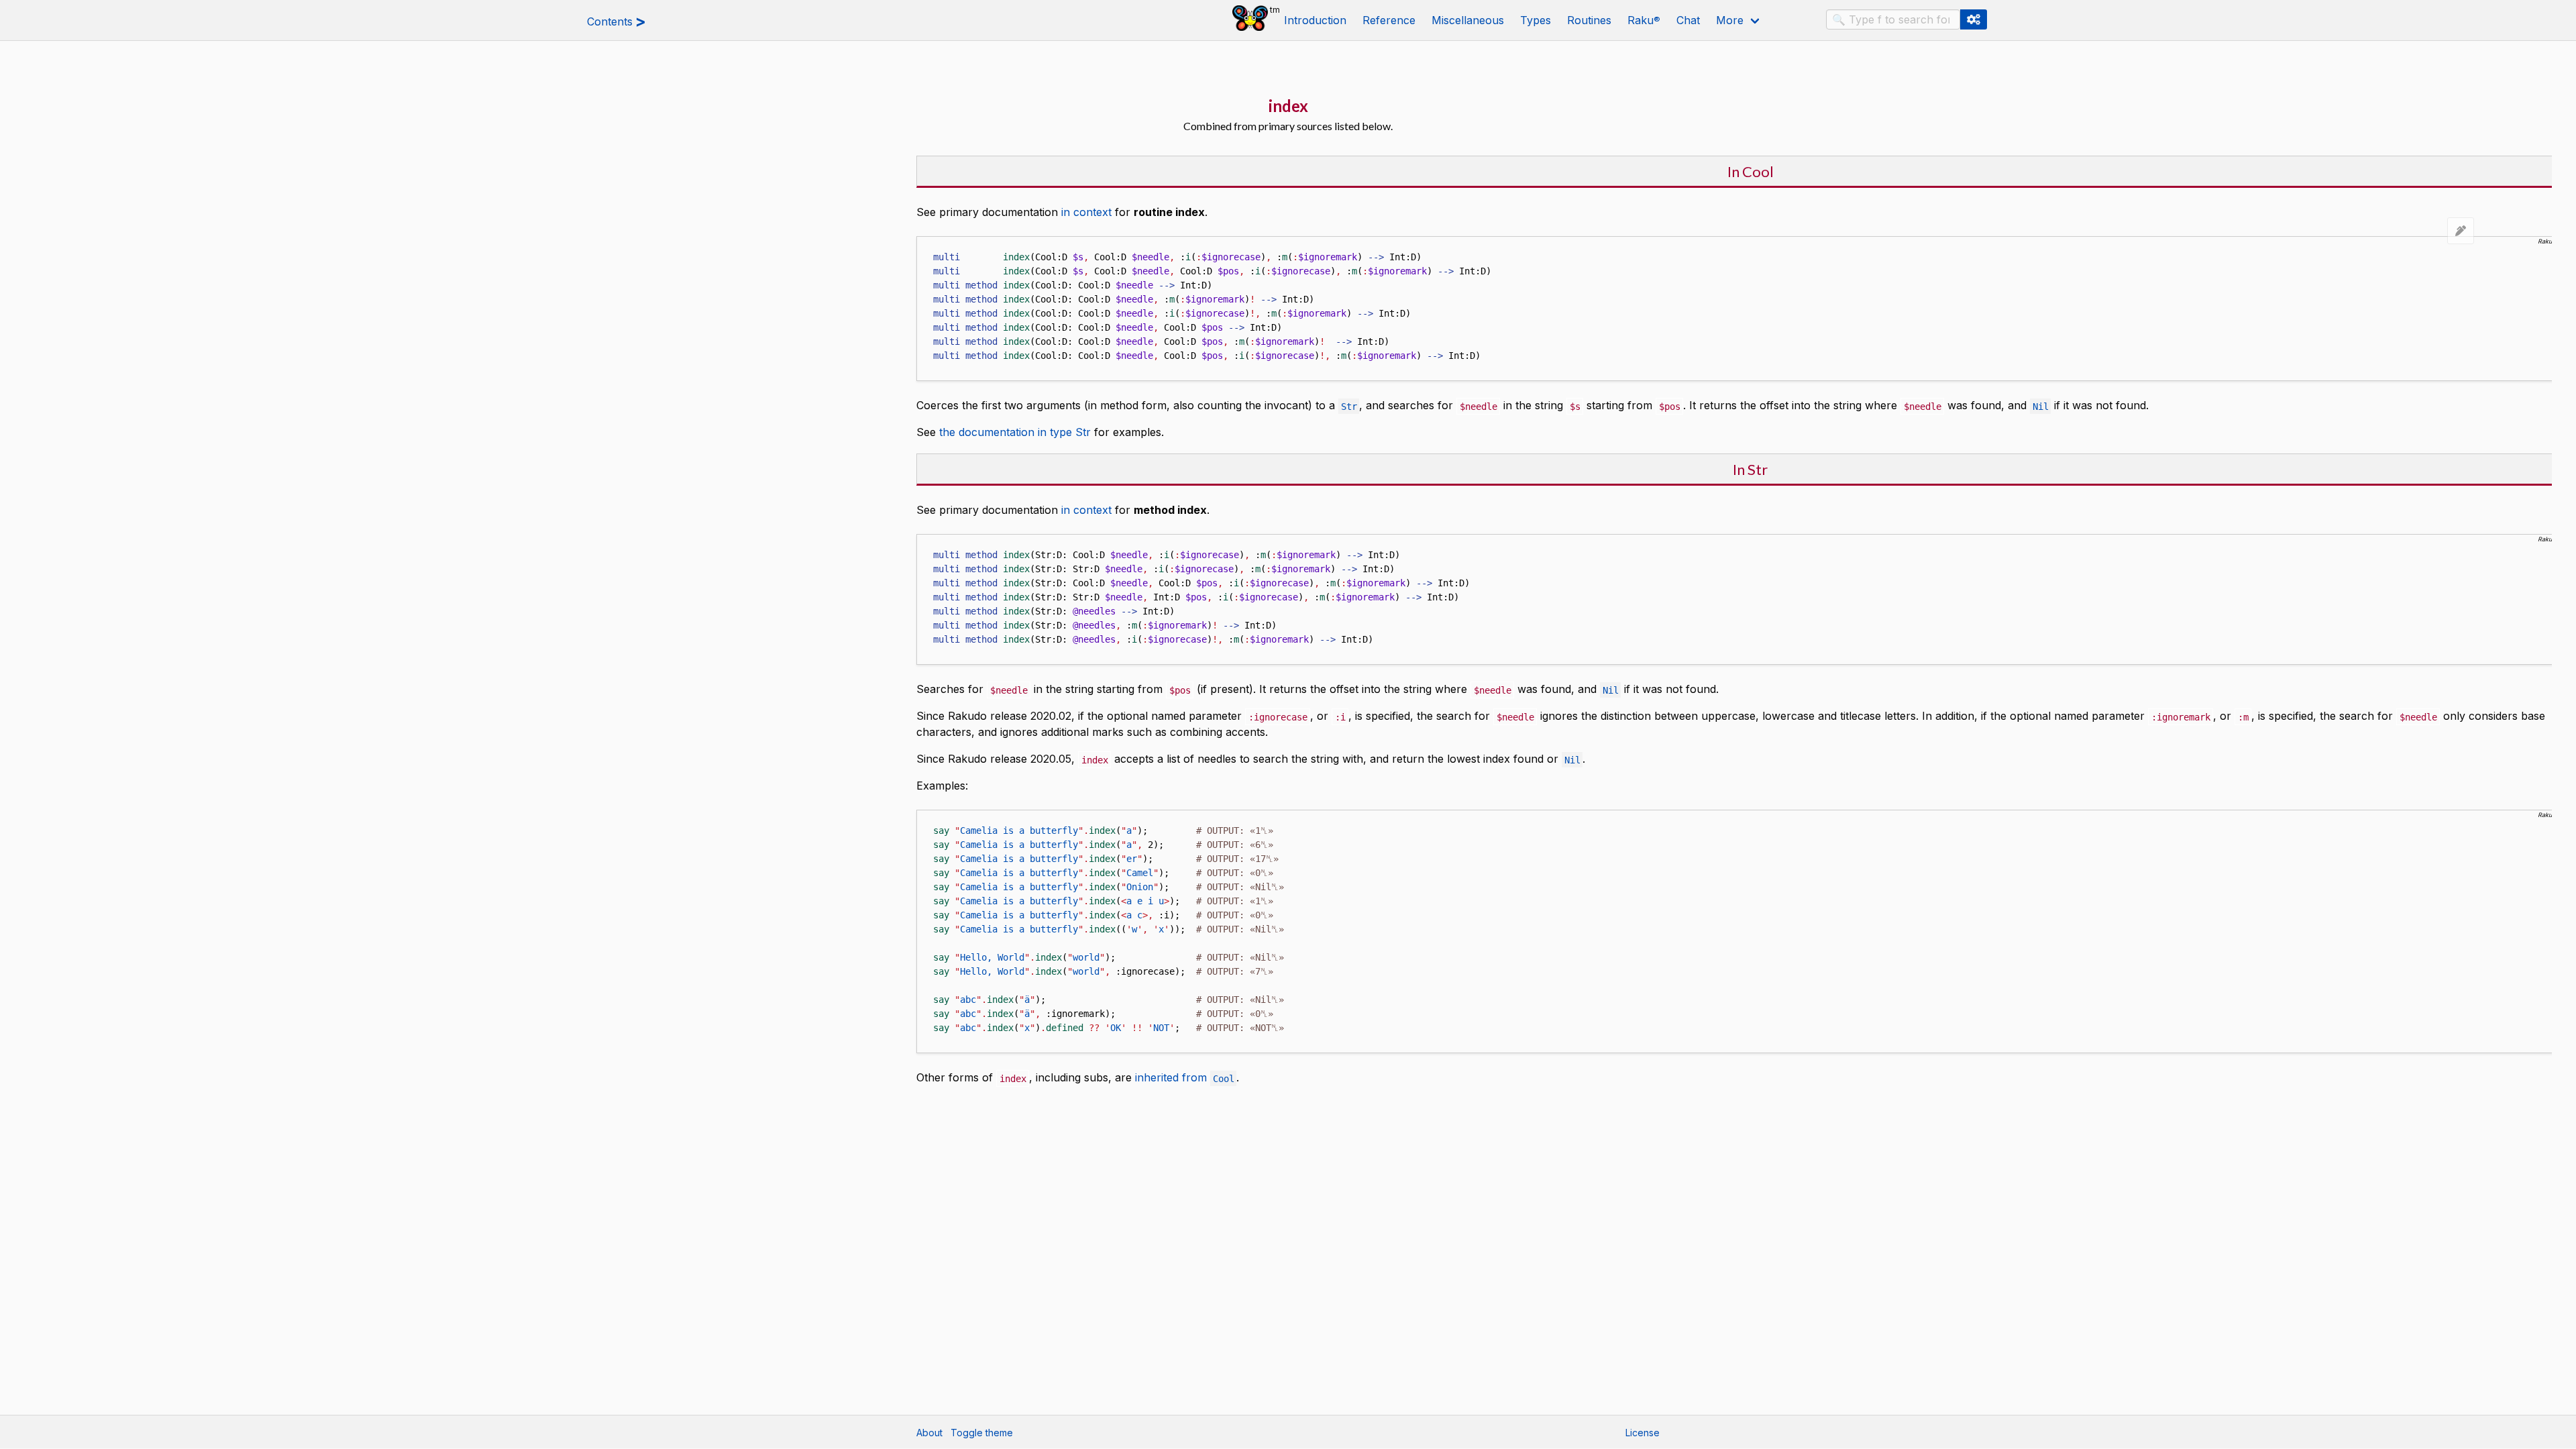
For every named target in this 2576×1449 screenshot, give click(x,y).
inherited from (1185, 1077)
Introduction (1315, 20)
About (929, 1433)
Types (1536, 20)
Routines (1589, 20)
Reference (1389, 20)
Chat (1688, 20)
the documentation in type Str (1015, 432)
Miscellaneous (1468, 20)
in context (1086, 212)
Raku (1644, 20)
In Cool (1751, 171)
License (1643, 1433)
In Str (1750, 469)
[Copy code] (924, 245)
